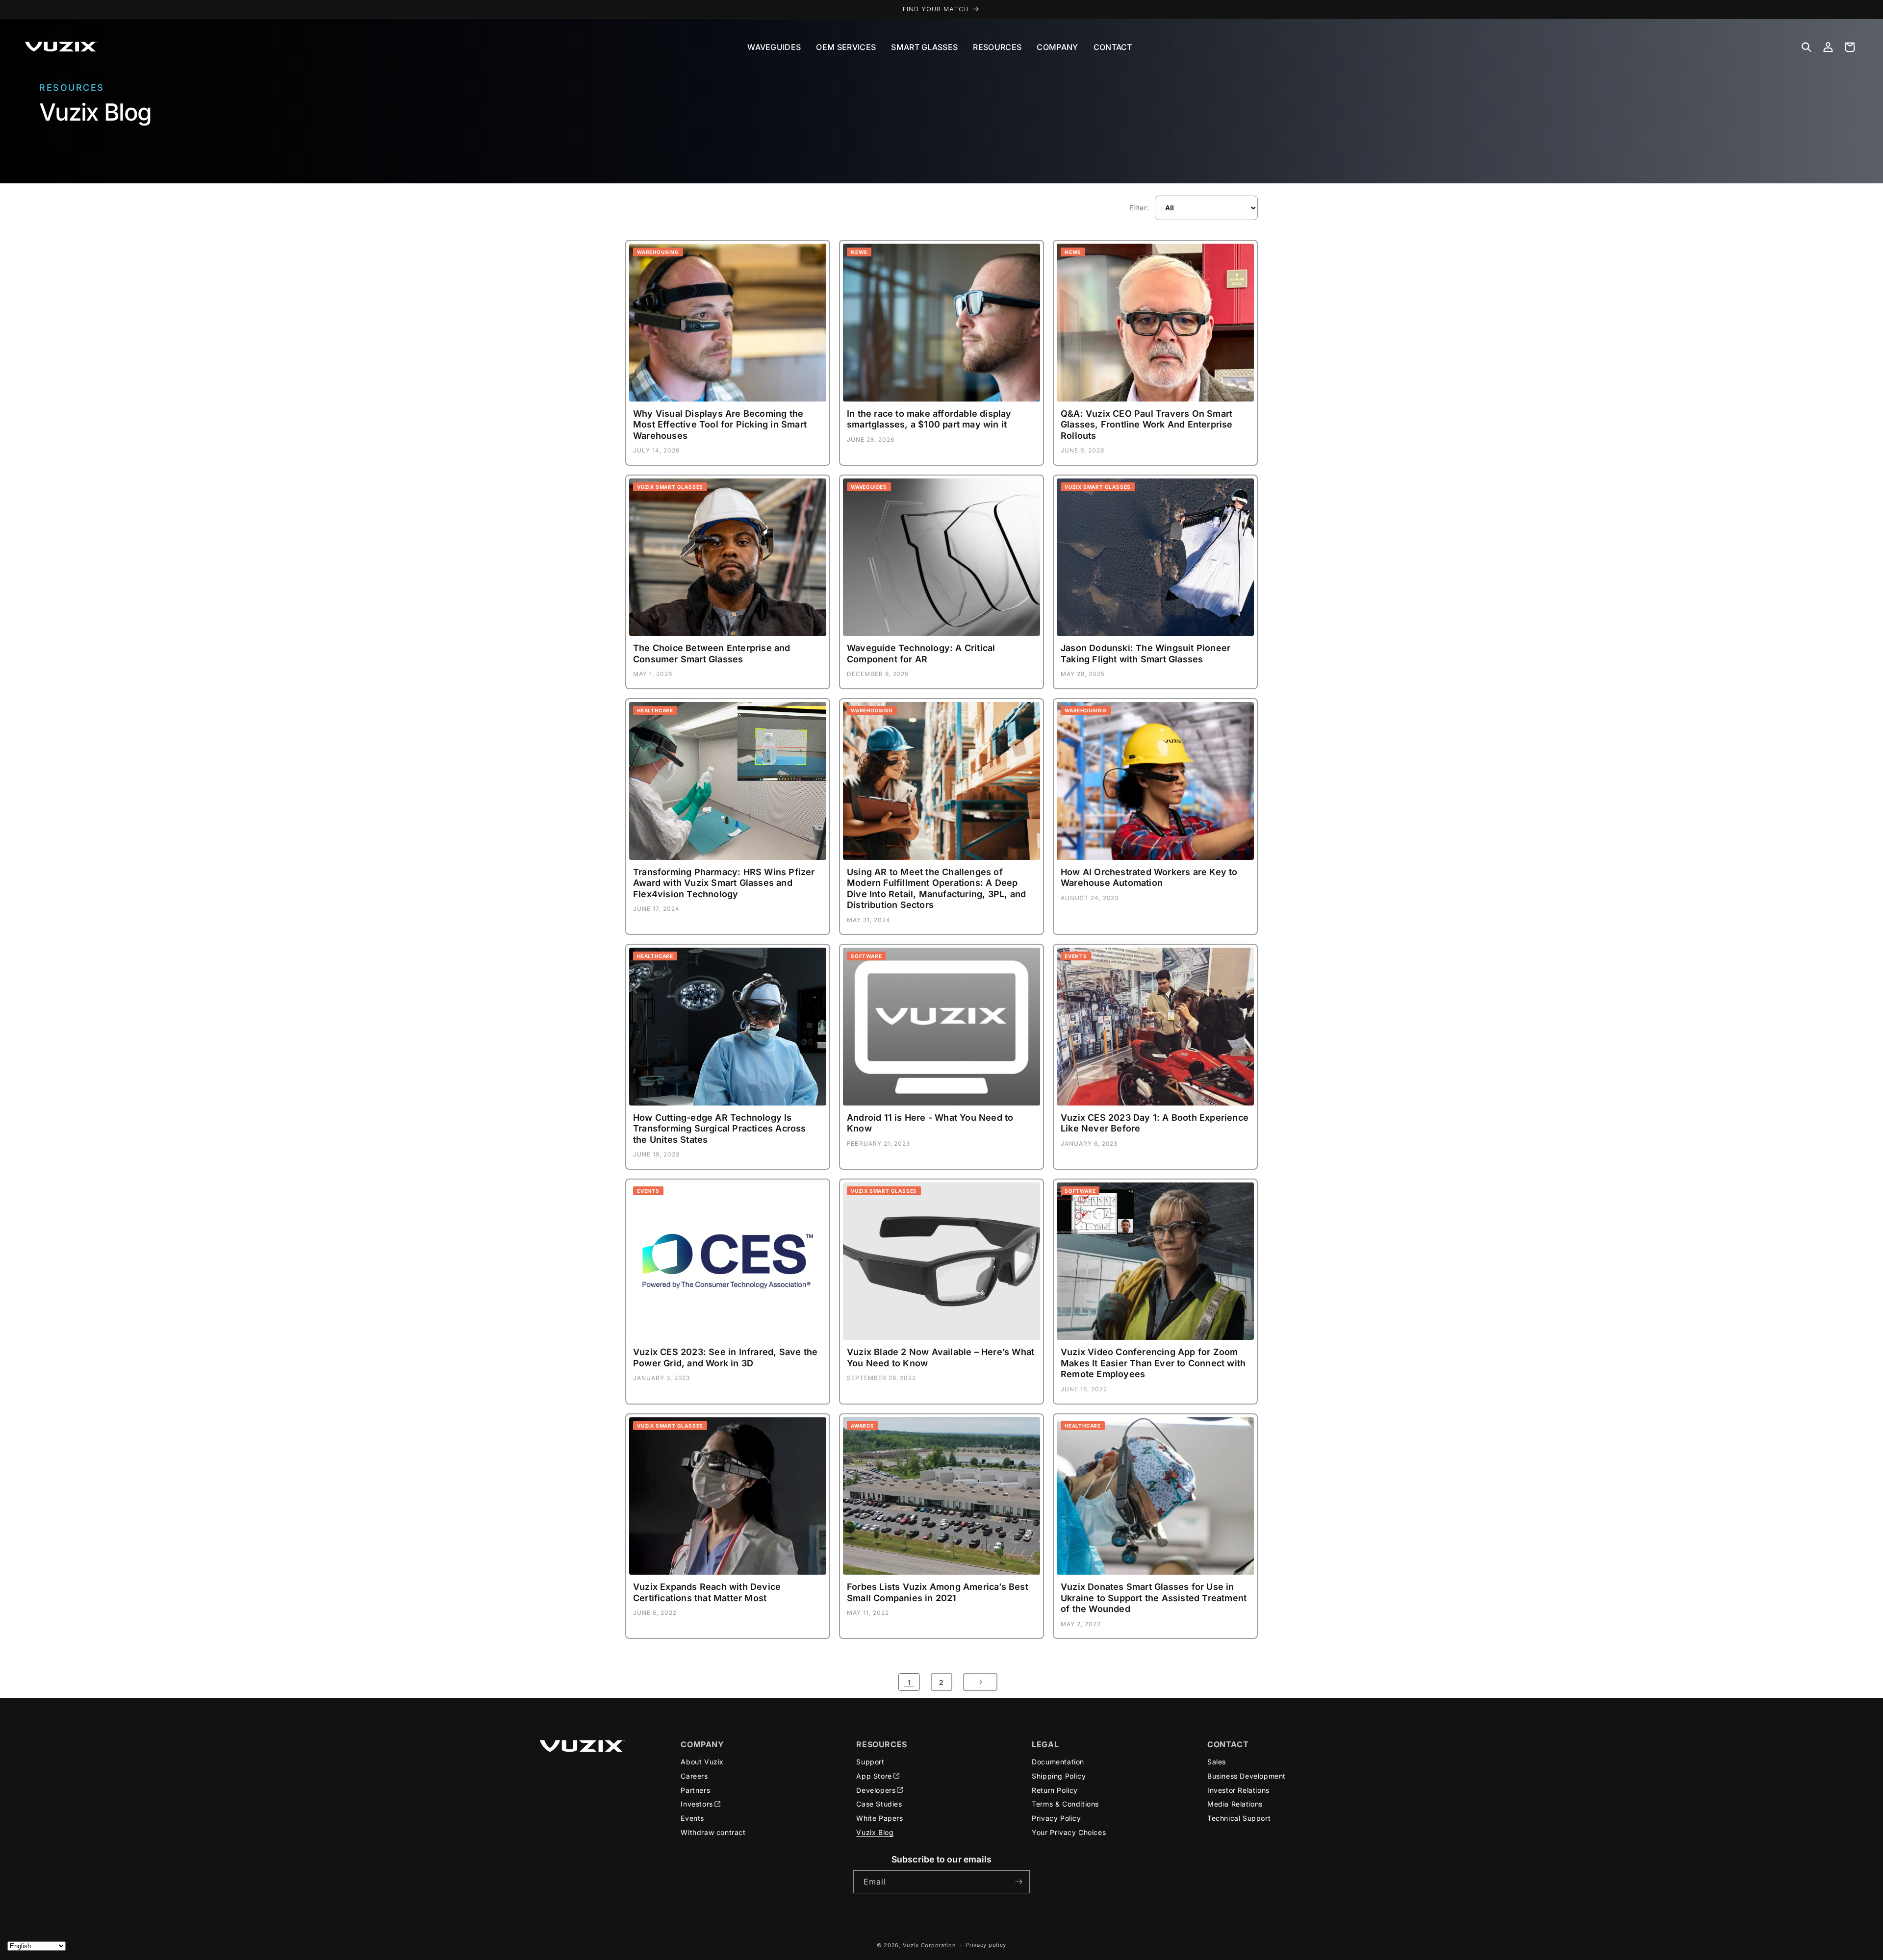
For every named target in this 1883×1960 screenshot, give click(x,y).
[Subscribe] (1018, 1882)
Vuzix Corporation (929, 1945)
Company (1057, 47)
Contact (1113, 47)
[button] (1807, 47)
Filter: (1139, 208)
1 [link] (909, 1682)
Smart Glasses (924, 47)
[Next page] (980, 1682)
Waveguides (774, 47)
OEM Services (846, 47)
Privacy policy (986, 1945)
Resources (997, 47)
